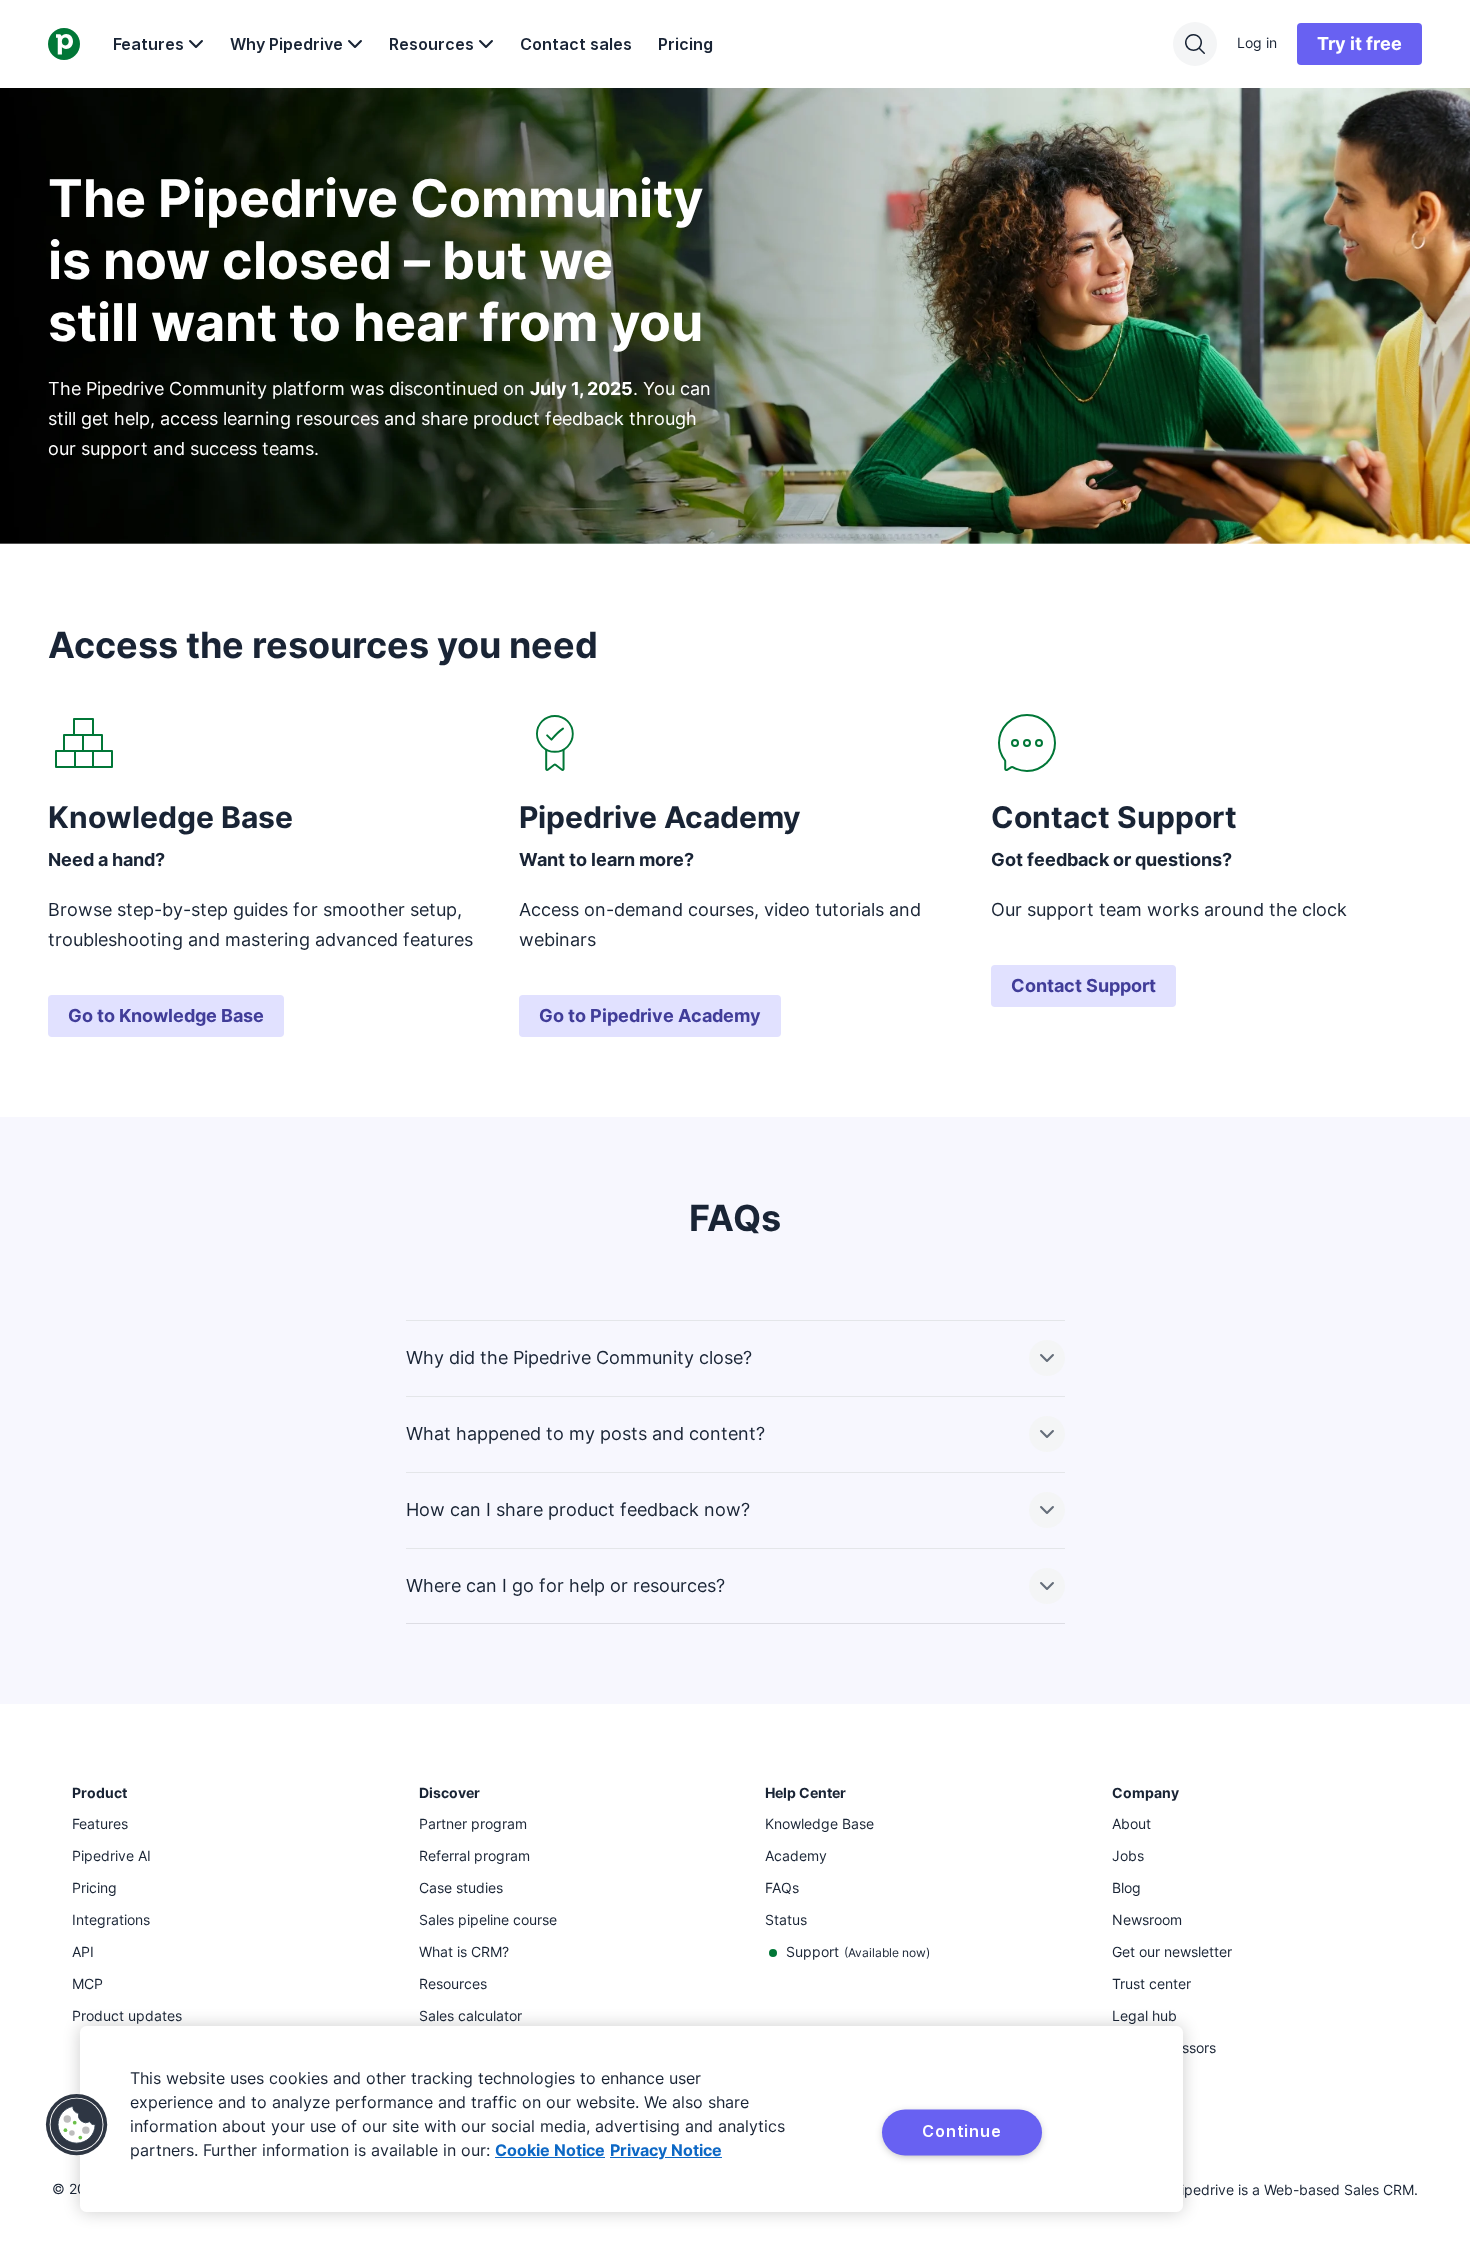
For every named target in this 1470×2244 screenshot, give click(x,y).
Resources (431, 44)
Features (148, 44)
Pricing (685, 44)
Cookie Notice (550, 2150)
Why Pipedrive (286, 44)
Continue (961, 2131)
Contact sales (576, 44)
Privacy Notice (666, 2150)
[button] (77, 2125)
